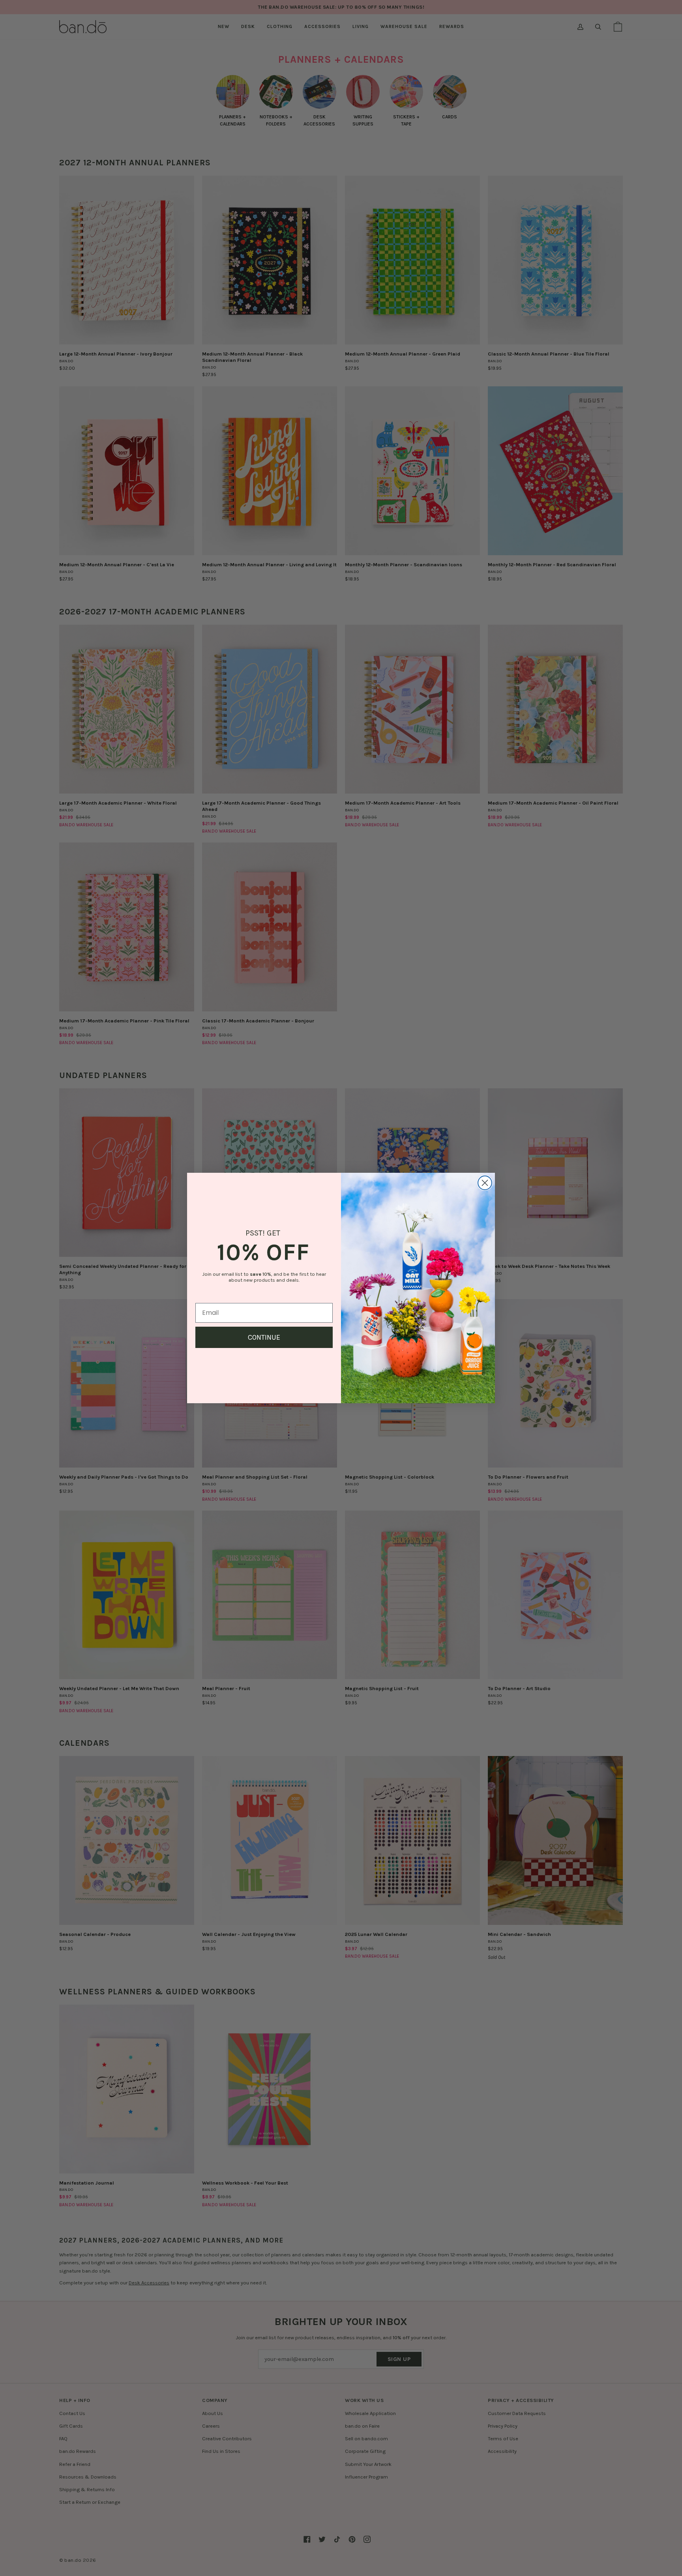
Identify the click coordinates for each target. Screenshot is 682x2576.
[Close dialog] (485, 1183)
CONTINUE (264, 1337)
